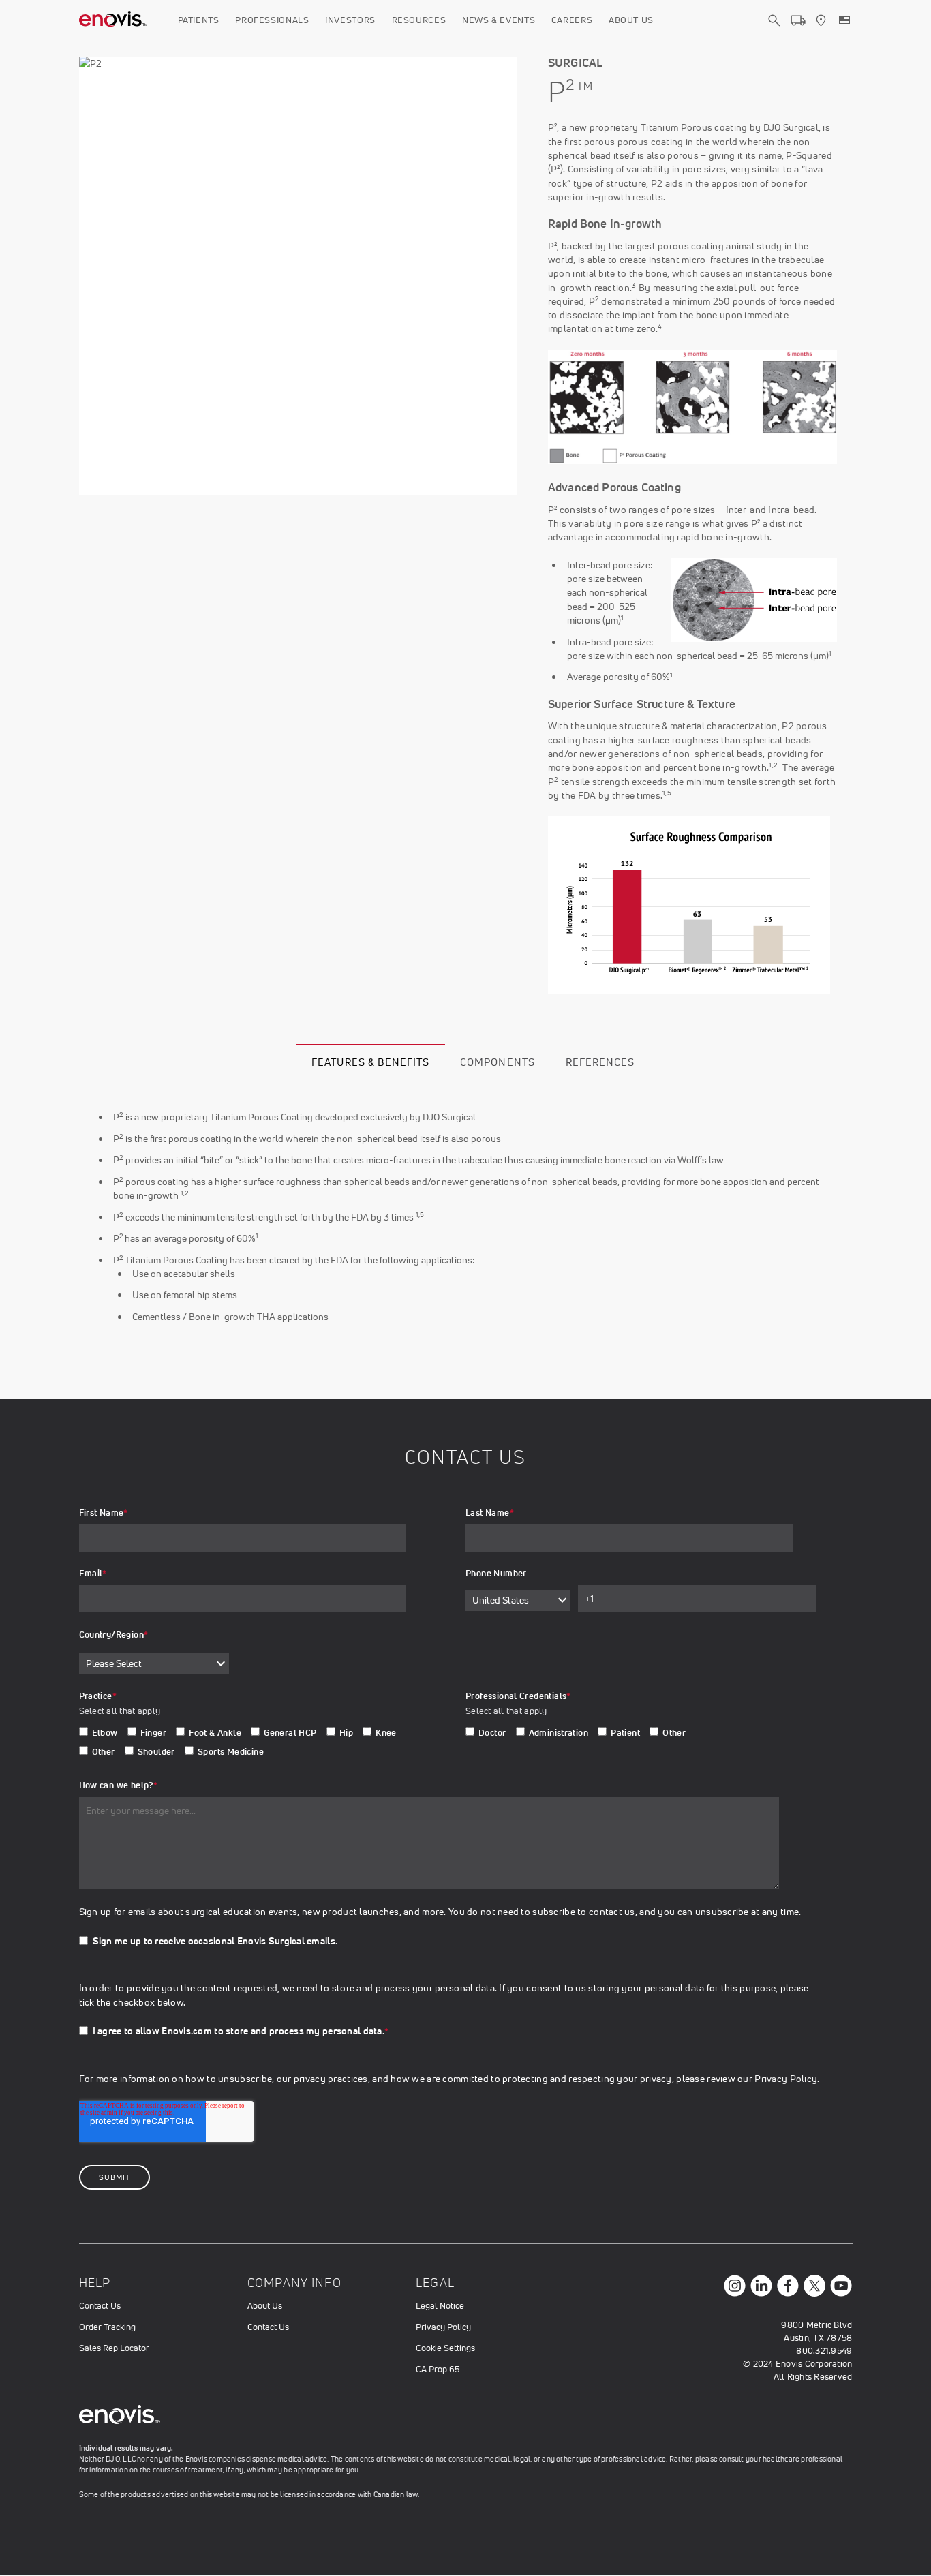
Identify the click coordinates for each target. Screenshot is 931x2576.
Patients (199, 20)
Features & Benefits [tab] (370, 1062)
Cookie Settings (445, 2348)
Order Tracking (107, 2327)
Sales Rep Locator (114, 2348)
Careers (572, 20)
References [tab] (600, 1062)
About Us (631, 20)
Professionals (272, 20)
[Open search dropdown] (774, 33)
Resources (419, 20)
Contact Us (100, 2306)
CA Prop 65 (438, 2369)
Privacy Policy (443, 2327)
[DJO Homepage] (113, 20)
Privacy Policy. (787, 2079)
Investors (350, 20)
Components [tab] (498, 1062)
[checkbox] (255, 1745)
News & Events (499, 20)
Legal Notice (440, 2306)
